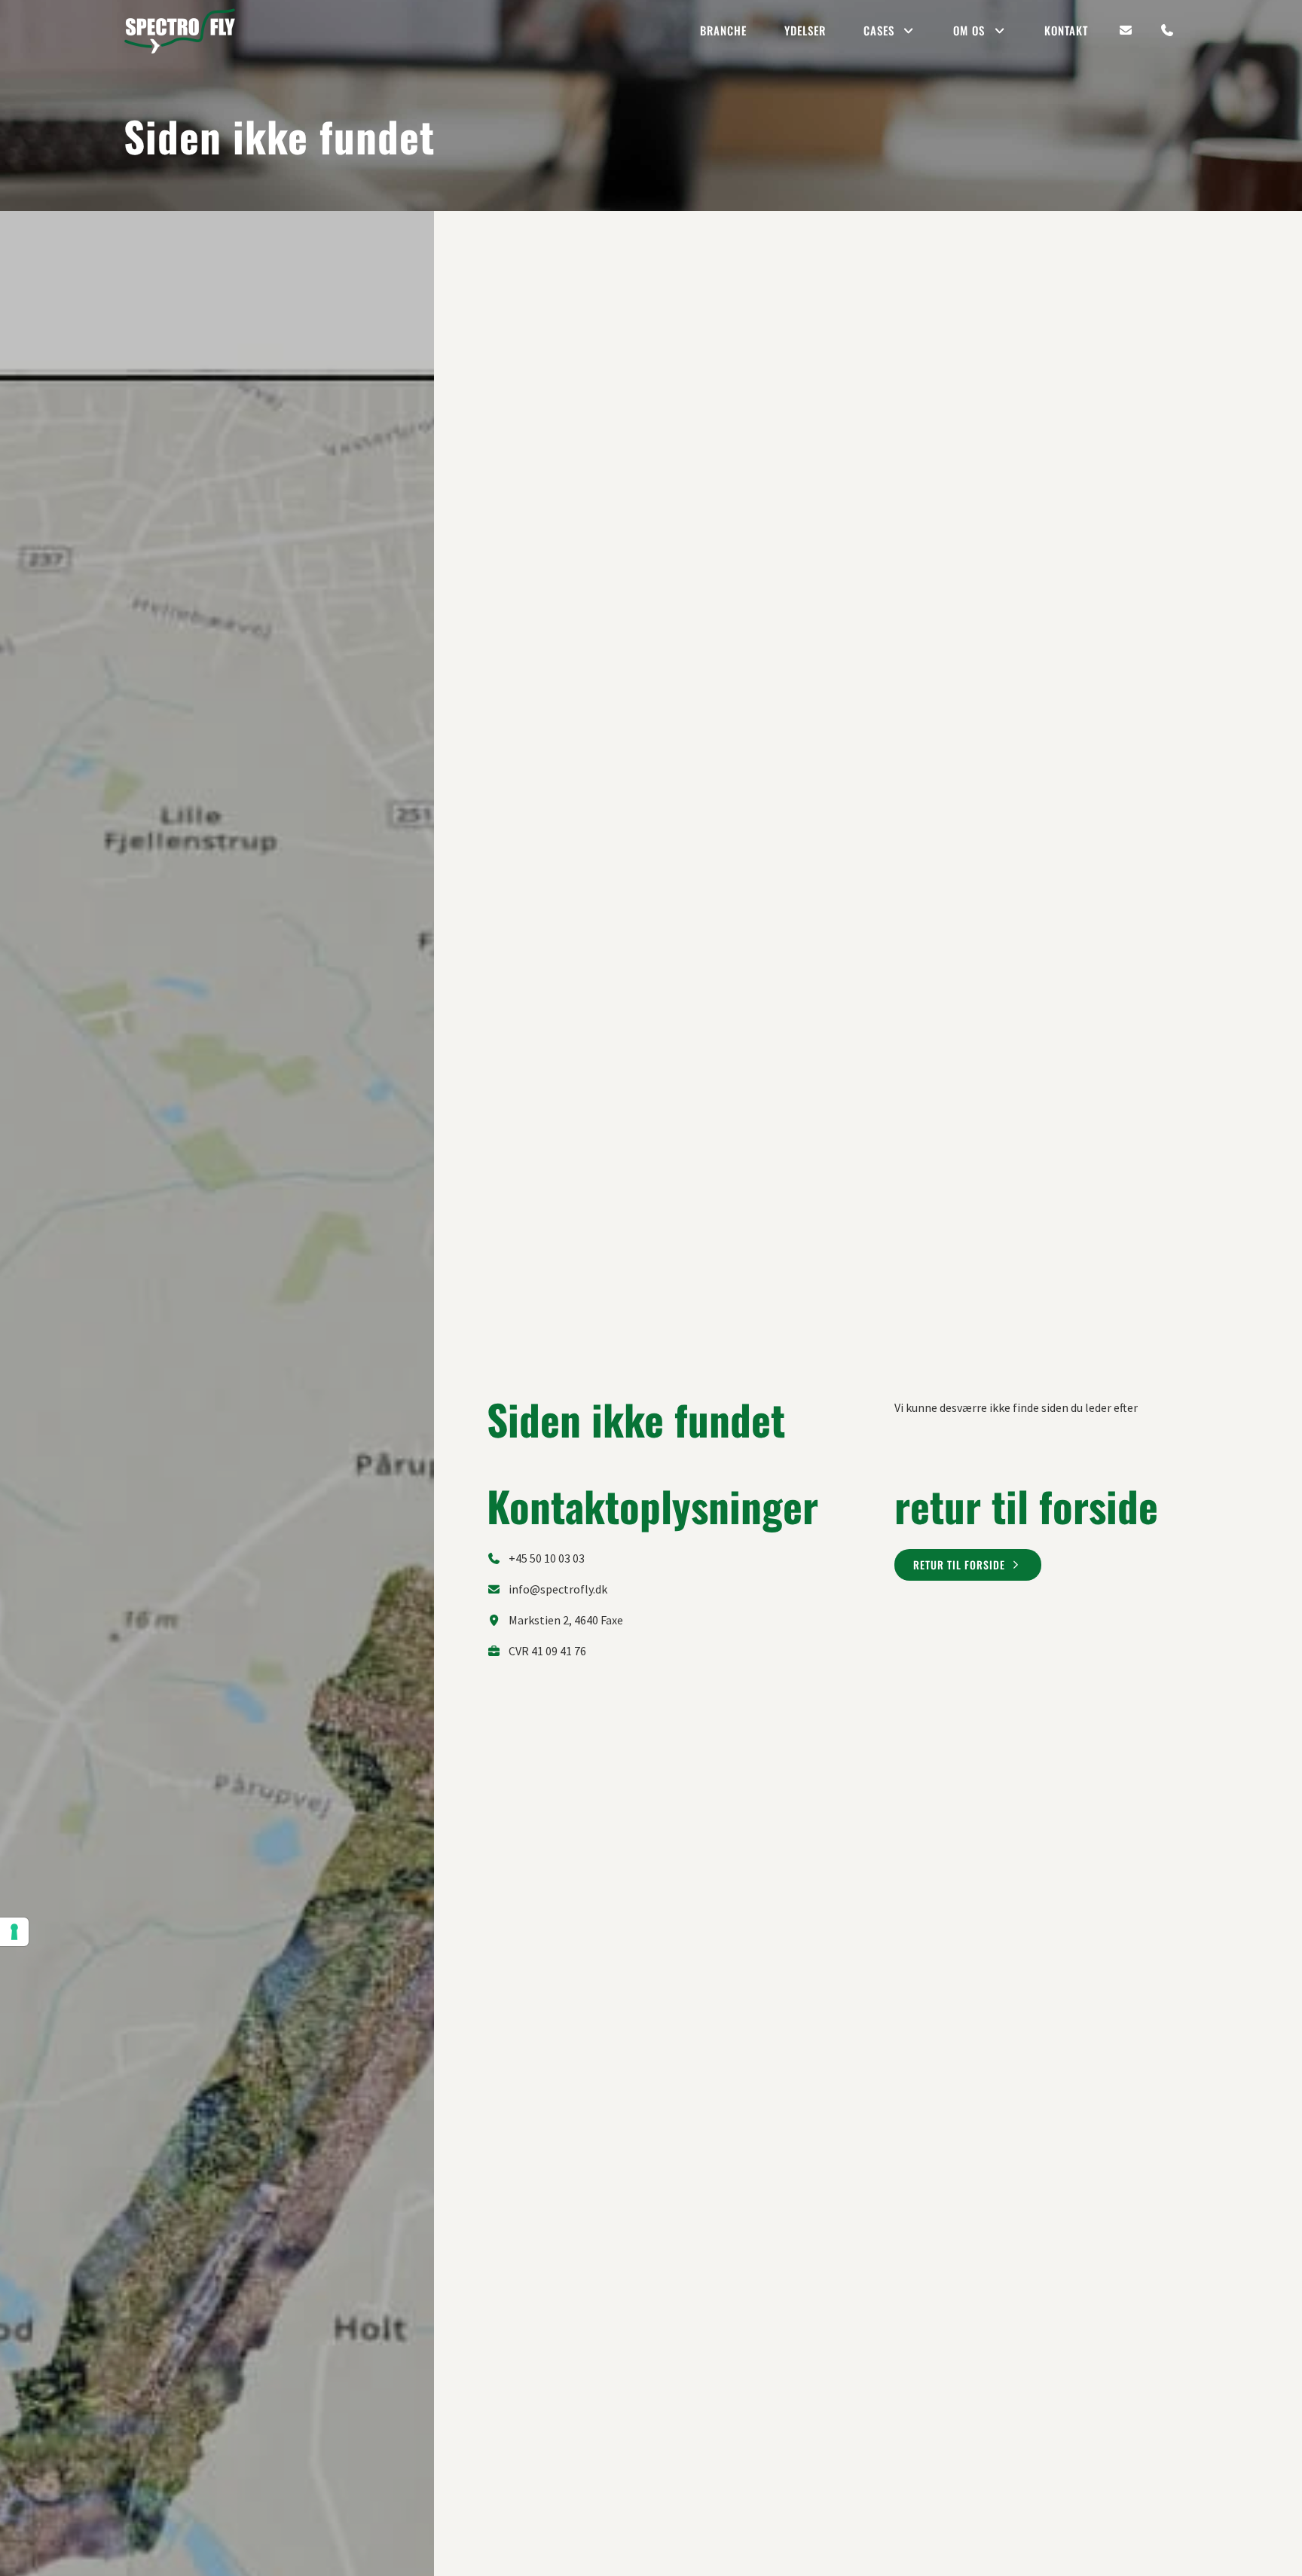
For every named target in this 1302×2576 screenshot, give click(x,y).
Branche (723, 30)
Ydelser (805, 30)
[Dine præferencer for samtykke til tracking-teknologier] (14, 1932)
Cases (879, 30)
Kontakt (1066, 30)
